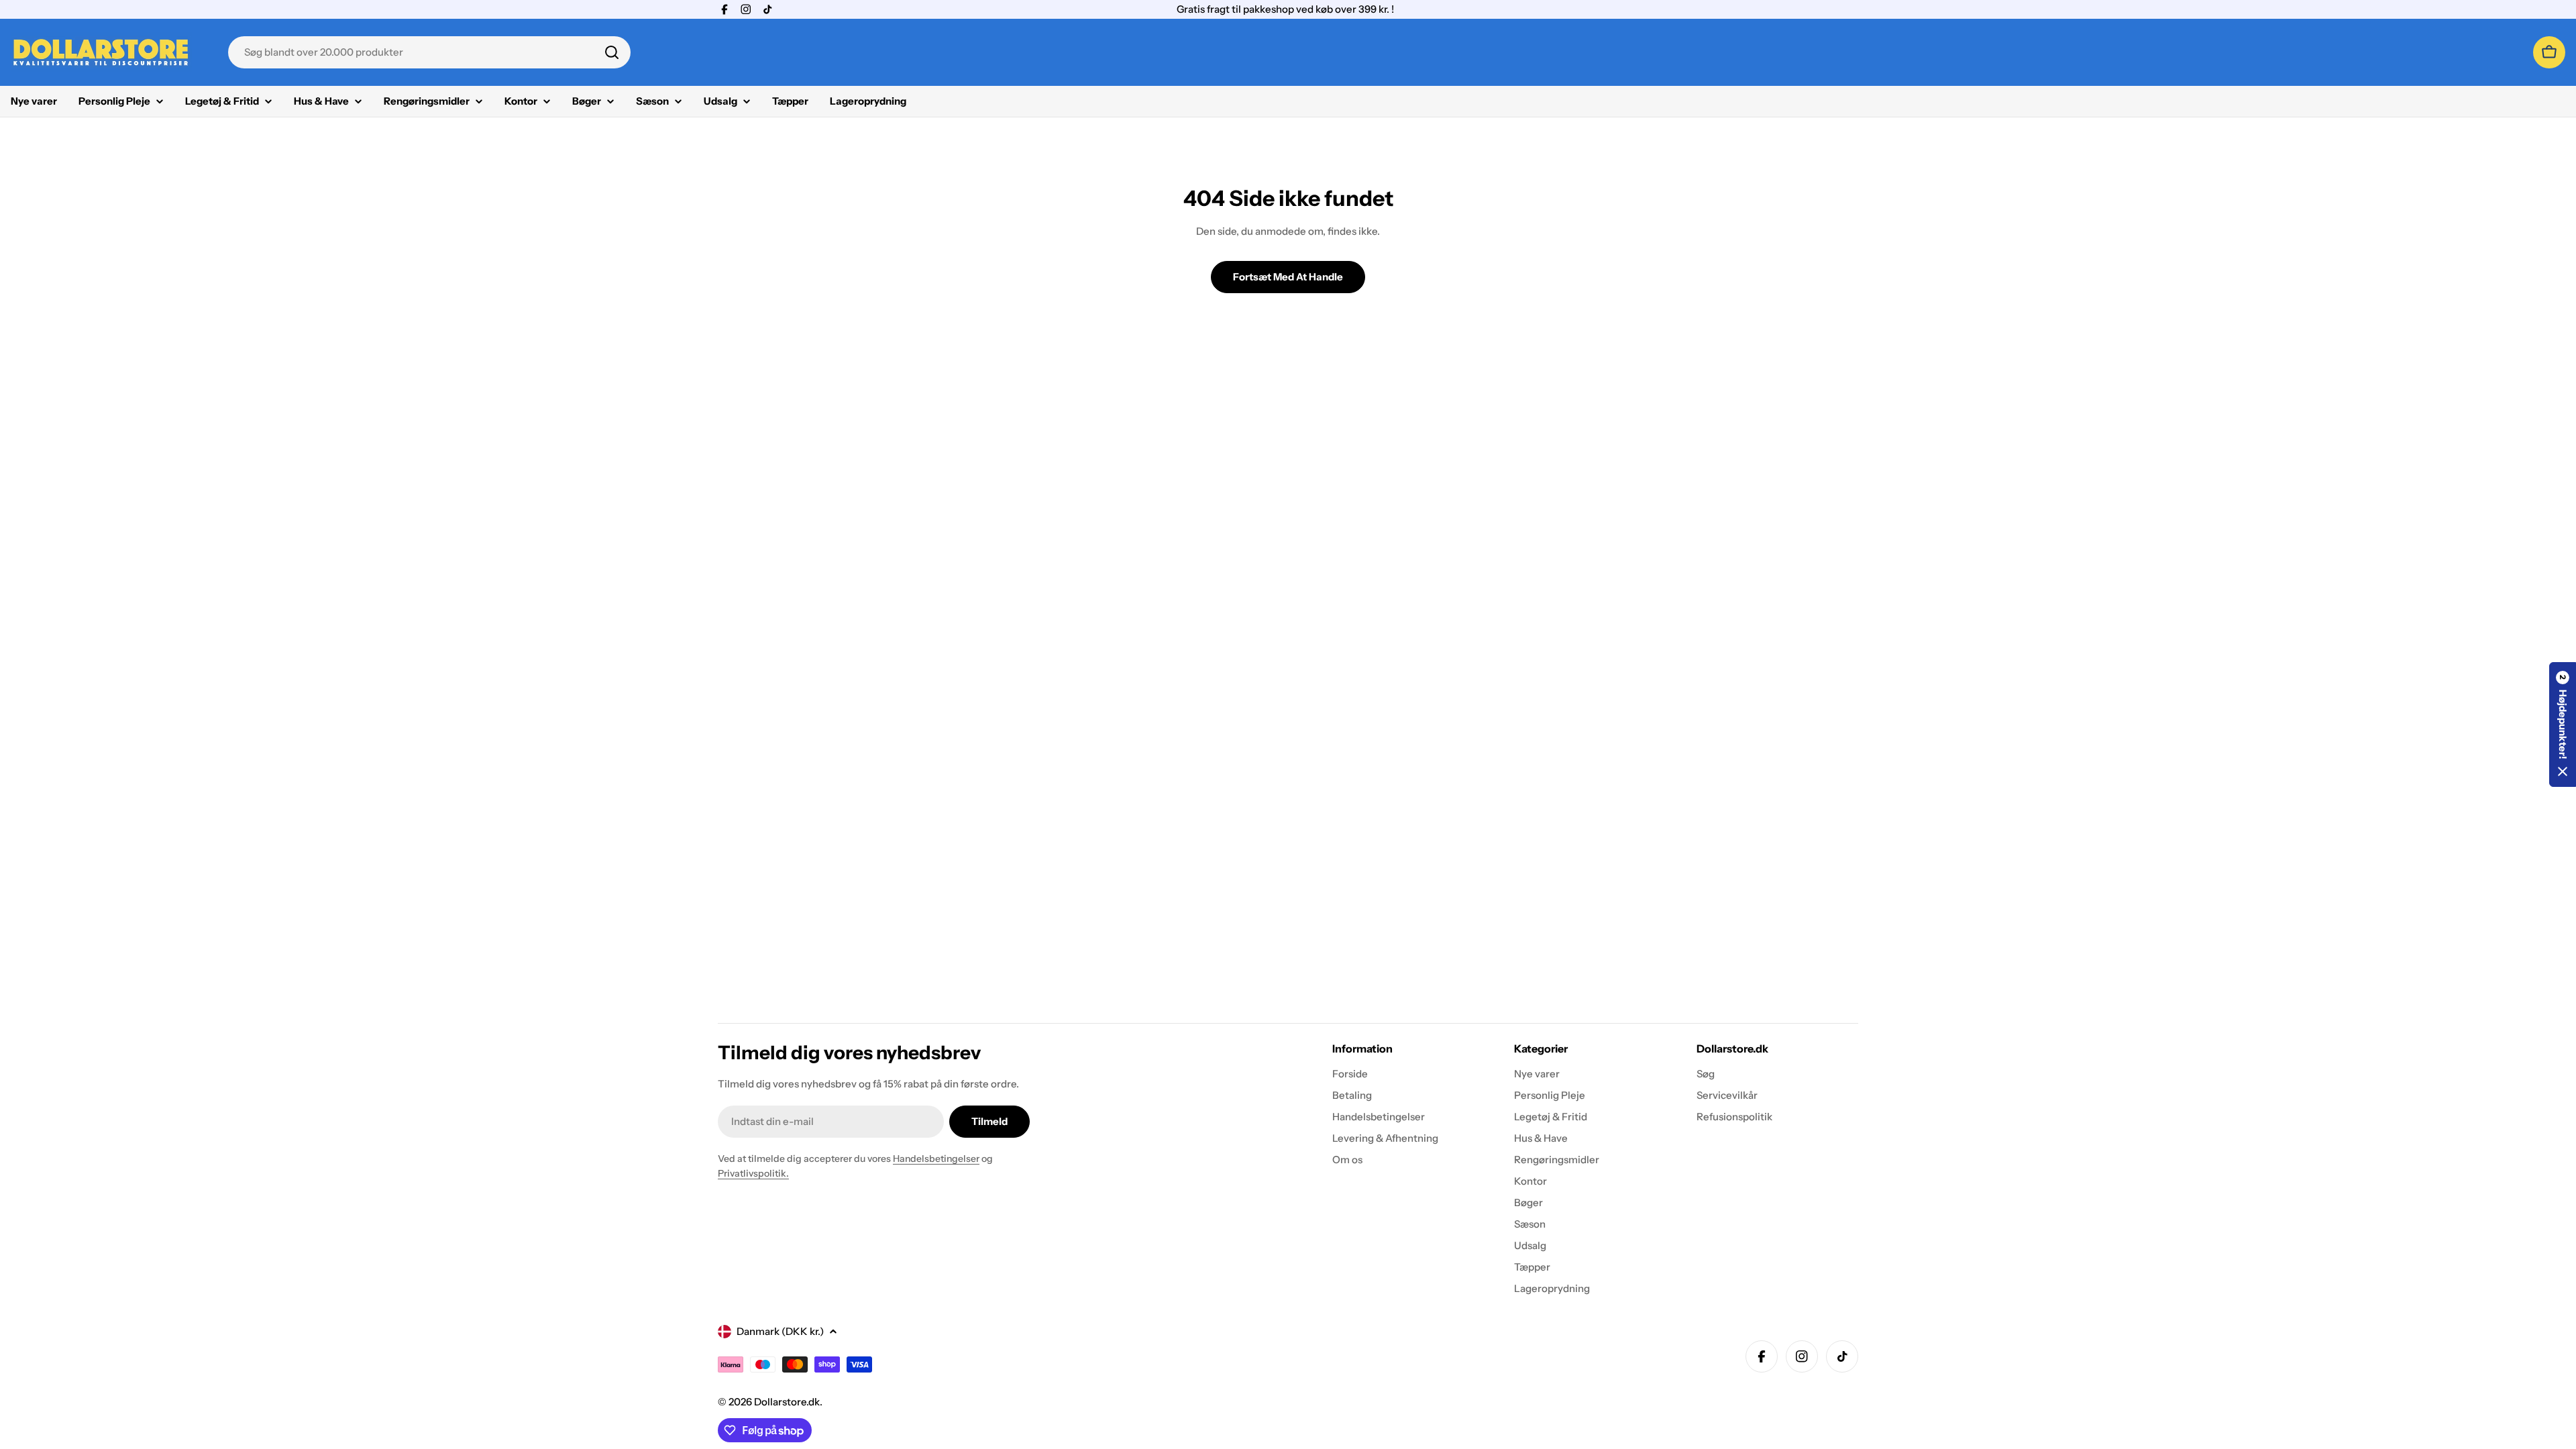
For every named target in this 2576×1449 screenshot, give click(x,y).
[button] (2563, 724)
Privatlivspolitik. (753, 1173)
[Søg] (612, 52)
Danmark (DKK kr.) (780, 1331)
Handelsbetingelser (936, 1159)
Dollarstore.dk (787, 1402)
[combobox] (429, 52)
